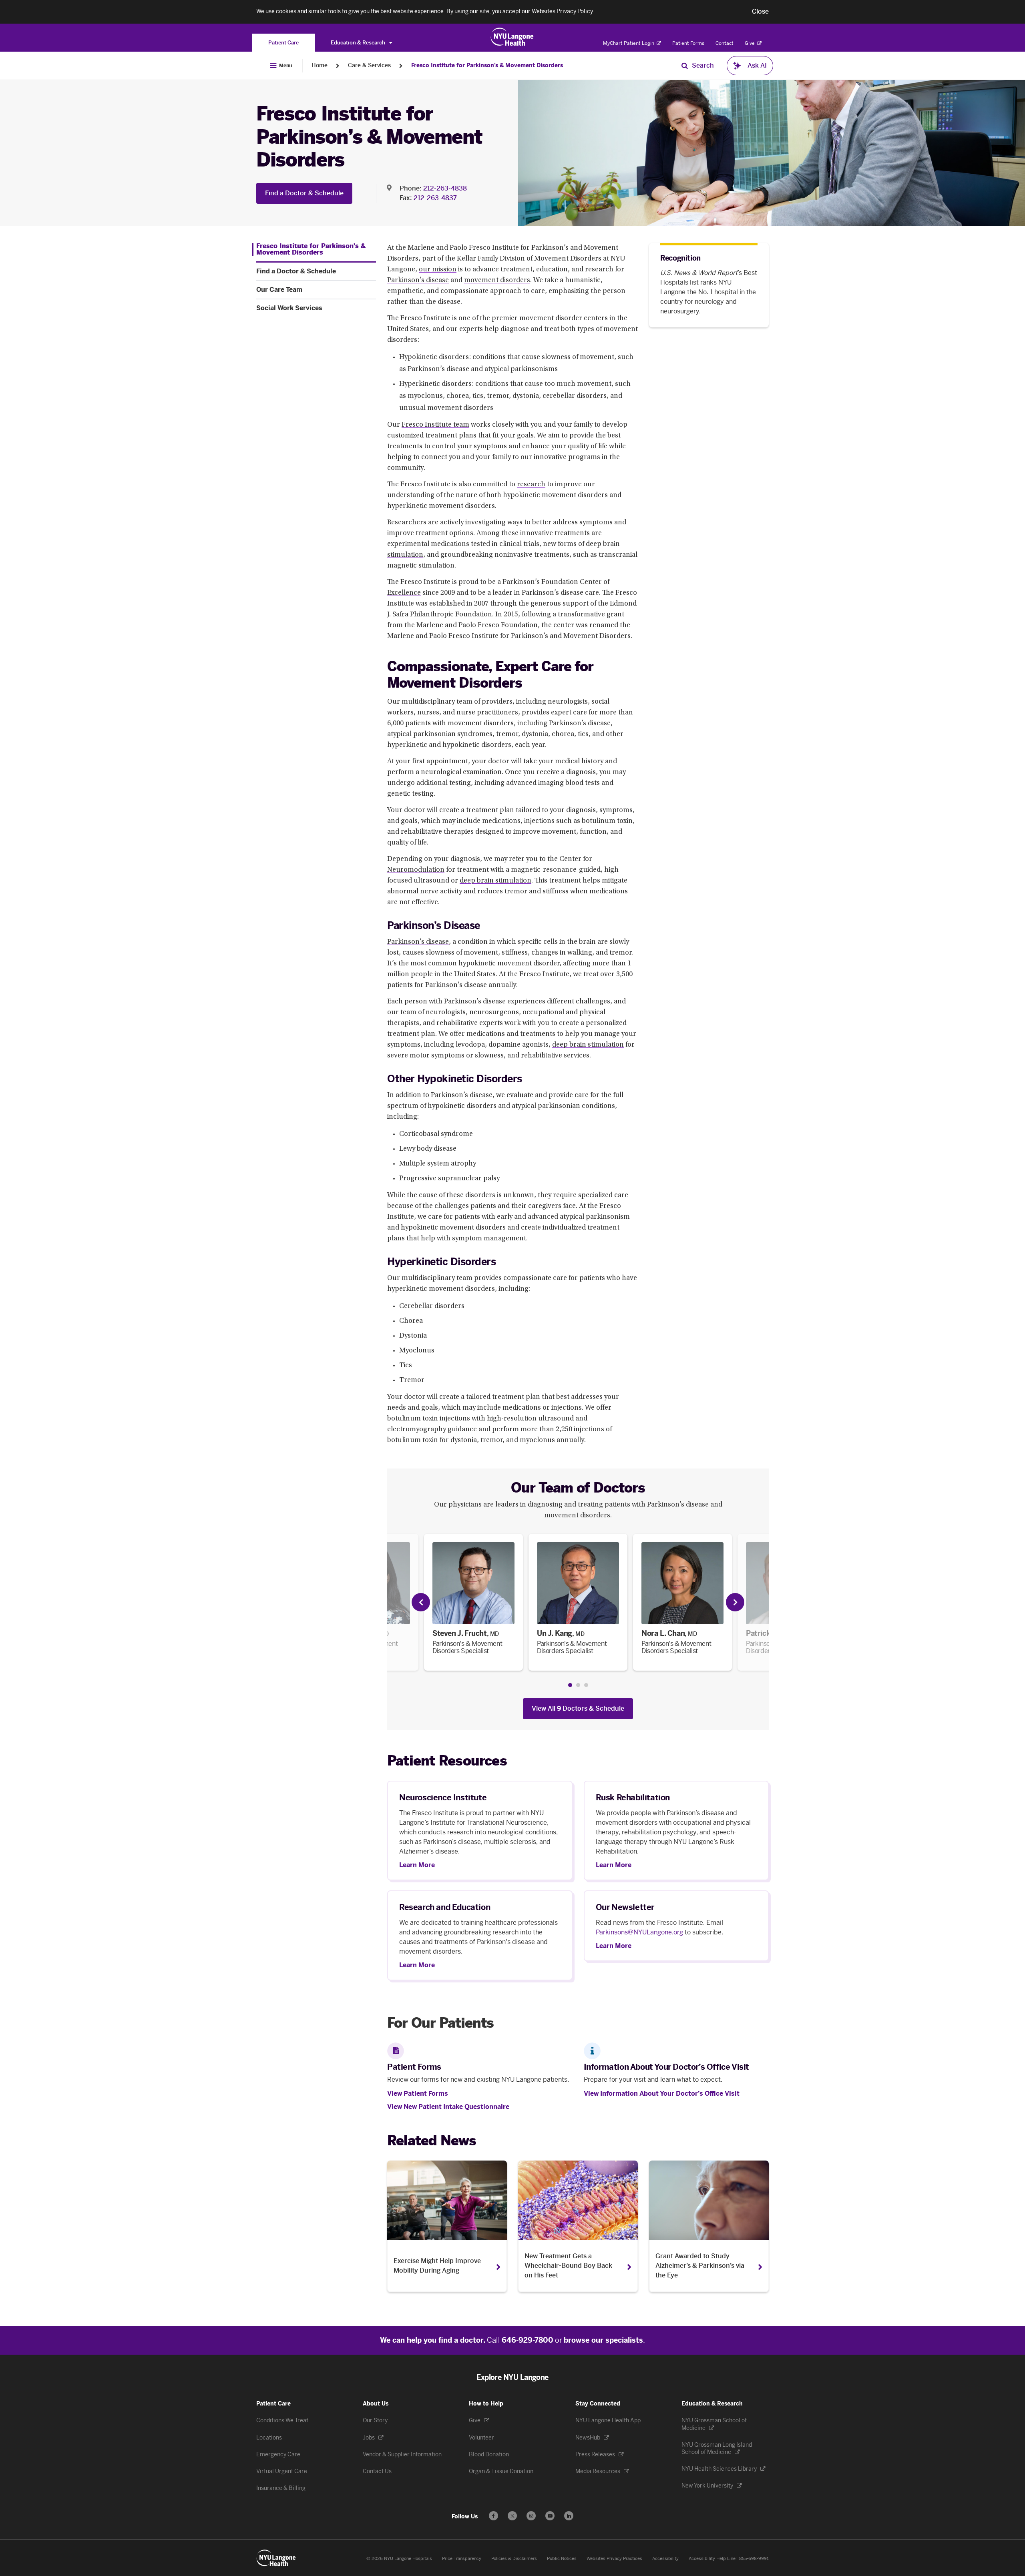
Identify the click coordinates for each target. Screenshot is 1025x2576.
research (531, 485)
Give (750, 43)
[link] (473, 1602)
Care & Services (369, 65)
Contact (725, 43)
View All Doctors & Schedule (578, 1708)
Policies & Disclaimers (514, 2559)
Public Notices (562, 2559)
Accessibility (665, 2559)
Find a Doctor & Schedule (304, 193)
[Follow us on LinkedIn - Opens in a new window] (569, 2516)
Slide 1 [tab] (570, 1685)
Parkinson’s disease (418, 281)
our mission (438, 270)
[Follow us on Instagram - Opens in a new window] (531, 2516)
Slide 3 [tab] (586, 1685)
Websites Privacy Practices (614, 2559)
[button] (760, 12)
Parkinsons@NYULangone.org (639, 1932)
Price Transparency (462, 2559)
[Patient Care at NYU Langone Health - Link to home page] (512, 37)
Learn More (417, 1865)
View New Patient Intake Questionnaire (448, 2107)
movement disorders (497, 281)
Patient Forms (688, 43)
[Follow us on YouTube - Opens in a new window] (550, 2516)
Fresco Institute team (435, 425)
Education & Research (359, 43)
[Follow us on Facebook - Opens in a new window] (493, 2516)
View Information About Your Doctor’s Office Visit (662, 2094)
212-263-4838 (445, 188)
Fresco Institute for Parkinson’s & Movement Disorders (487, 65)
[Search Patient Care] (685, 66)
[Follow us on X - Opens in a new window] (512, 2516)
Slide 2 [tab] (578, 1685)
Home (320, 65)
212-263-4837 (435, 198)
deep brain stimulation (495, 881)
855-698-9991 (754, 2559)
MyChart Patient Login (629, 43)
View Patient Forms (418, 2094)
